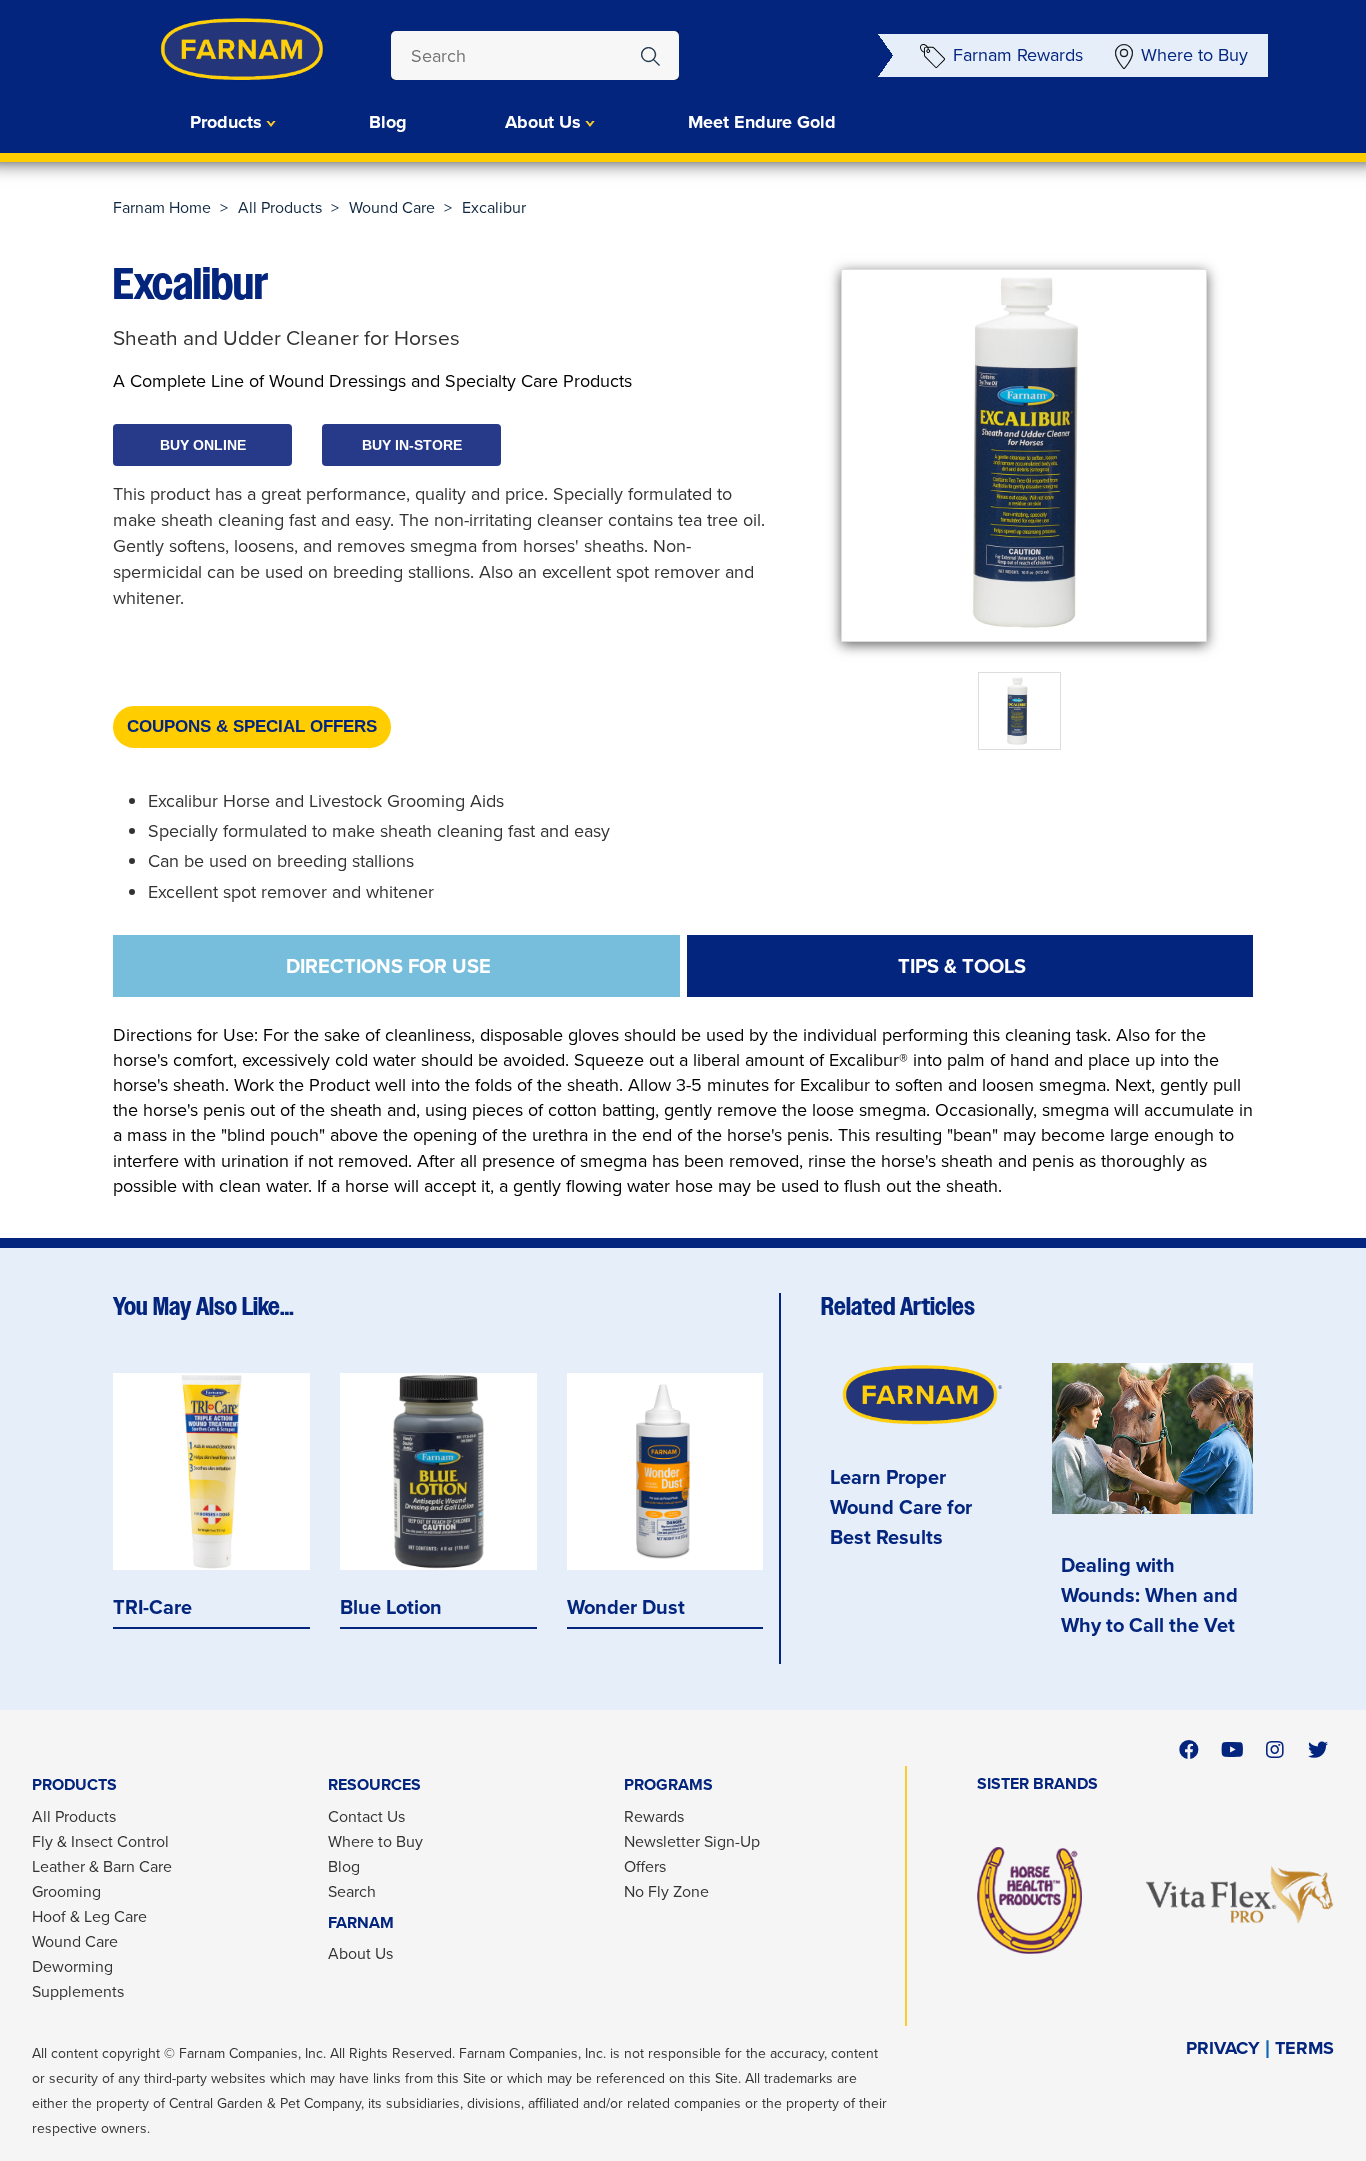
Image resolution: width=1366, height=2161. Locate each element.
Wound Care (392, 207)
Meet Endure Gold (762, 122)
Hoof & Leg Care (89, 1916)
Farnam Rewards (1018, 54)
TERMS (1304, 2048)
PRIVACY (1223, 2048)
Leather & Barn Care (102, 1866)
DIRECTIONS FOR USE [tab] (388, 965)
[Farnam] (203, 49)
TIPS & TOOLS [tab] (962, 965)
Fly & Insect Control (100, 1841)
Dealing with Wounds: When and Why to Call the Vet (1149, 1594)
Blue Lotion (391, 1606)
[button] (202, 445)
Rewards (654, 1816)
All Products (280, 207)
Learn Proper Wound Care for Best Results (901, 1506)
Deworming (72, 1966)
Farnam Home (162, 207)
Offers (645, 1866)
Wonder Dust (626, 1606)
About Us (360, 1953)
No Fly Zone (666, 1891)
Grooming (66, 1891)
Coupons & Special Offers (252, 726)
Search (352, 1891)
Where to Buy (1194, 54)
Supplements (78, 1991)
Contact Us (366, 1816)
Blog (388, 122)
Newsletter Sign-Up (692, 1841)
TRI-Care (152, 1606)
